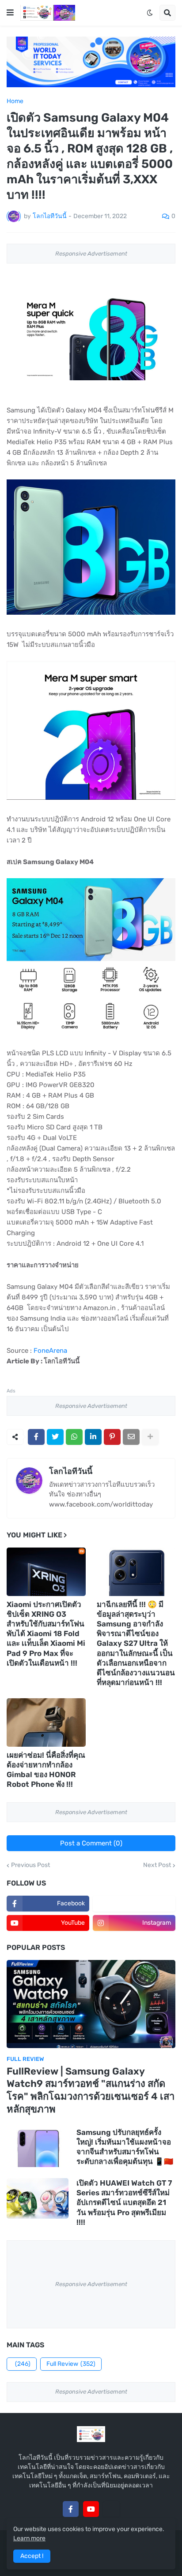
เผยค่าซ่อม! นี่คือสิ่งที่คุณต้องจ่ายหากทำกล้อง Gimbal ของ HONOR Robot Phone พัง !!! (46, 1770)
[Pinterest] (112, 1437)
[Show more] (150, 1437)
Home (15, 101)
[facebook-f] (71, 2509)
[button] (10, 13)
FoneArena (50, 1351)
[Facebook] (36, 1437)
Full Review (71, 2364)
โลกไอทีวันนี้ (71, 1471)
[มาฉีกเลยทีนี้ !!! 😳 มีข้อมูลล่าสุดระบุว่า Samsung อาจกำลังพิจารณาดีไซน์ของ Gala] (136, 1572)
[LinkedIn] (93, 1437)
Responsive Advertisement (91, 254)
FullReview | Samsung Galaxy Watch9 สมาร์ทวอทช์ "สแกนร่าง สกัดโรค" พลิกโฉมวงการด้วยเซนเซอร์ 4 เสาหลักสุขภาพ (91, 2090)
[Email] (131, 1437)
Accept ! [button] (32, 2556)
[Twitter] (55, 1437)
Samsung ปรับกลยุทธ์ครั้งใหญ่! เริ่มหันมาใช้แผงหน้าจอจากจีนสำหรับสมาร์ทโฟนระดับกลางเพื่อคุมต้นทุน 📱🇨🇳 (125, 2147)
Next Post (157, 1865)
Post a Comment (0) (91, 1843)
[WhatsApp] (74, 1437)
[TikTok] (111, 2509)
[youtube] (91, 2509)
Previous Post (30, 1865)
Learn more (29, 2538)
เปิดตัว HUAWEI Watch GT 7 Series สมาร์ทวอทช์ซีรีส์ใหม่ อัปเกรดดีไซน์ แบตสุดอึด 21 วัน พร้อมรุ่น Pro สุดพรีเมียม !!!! (124, 2202)
